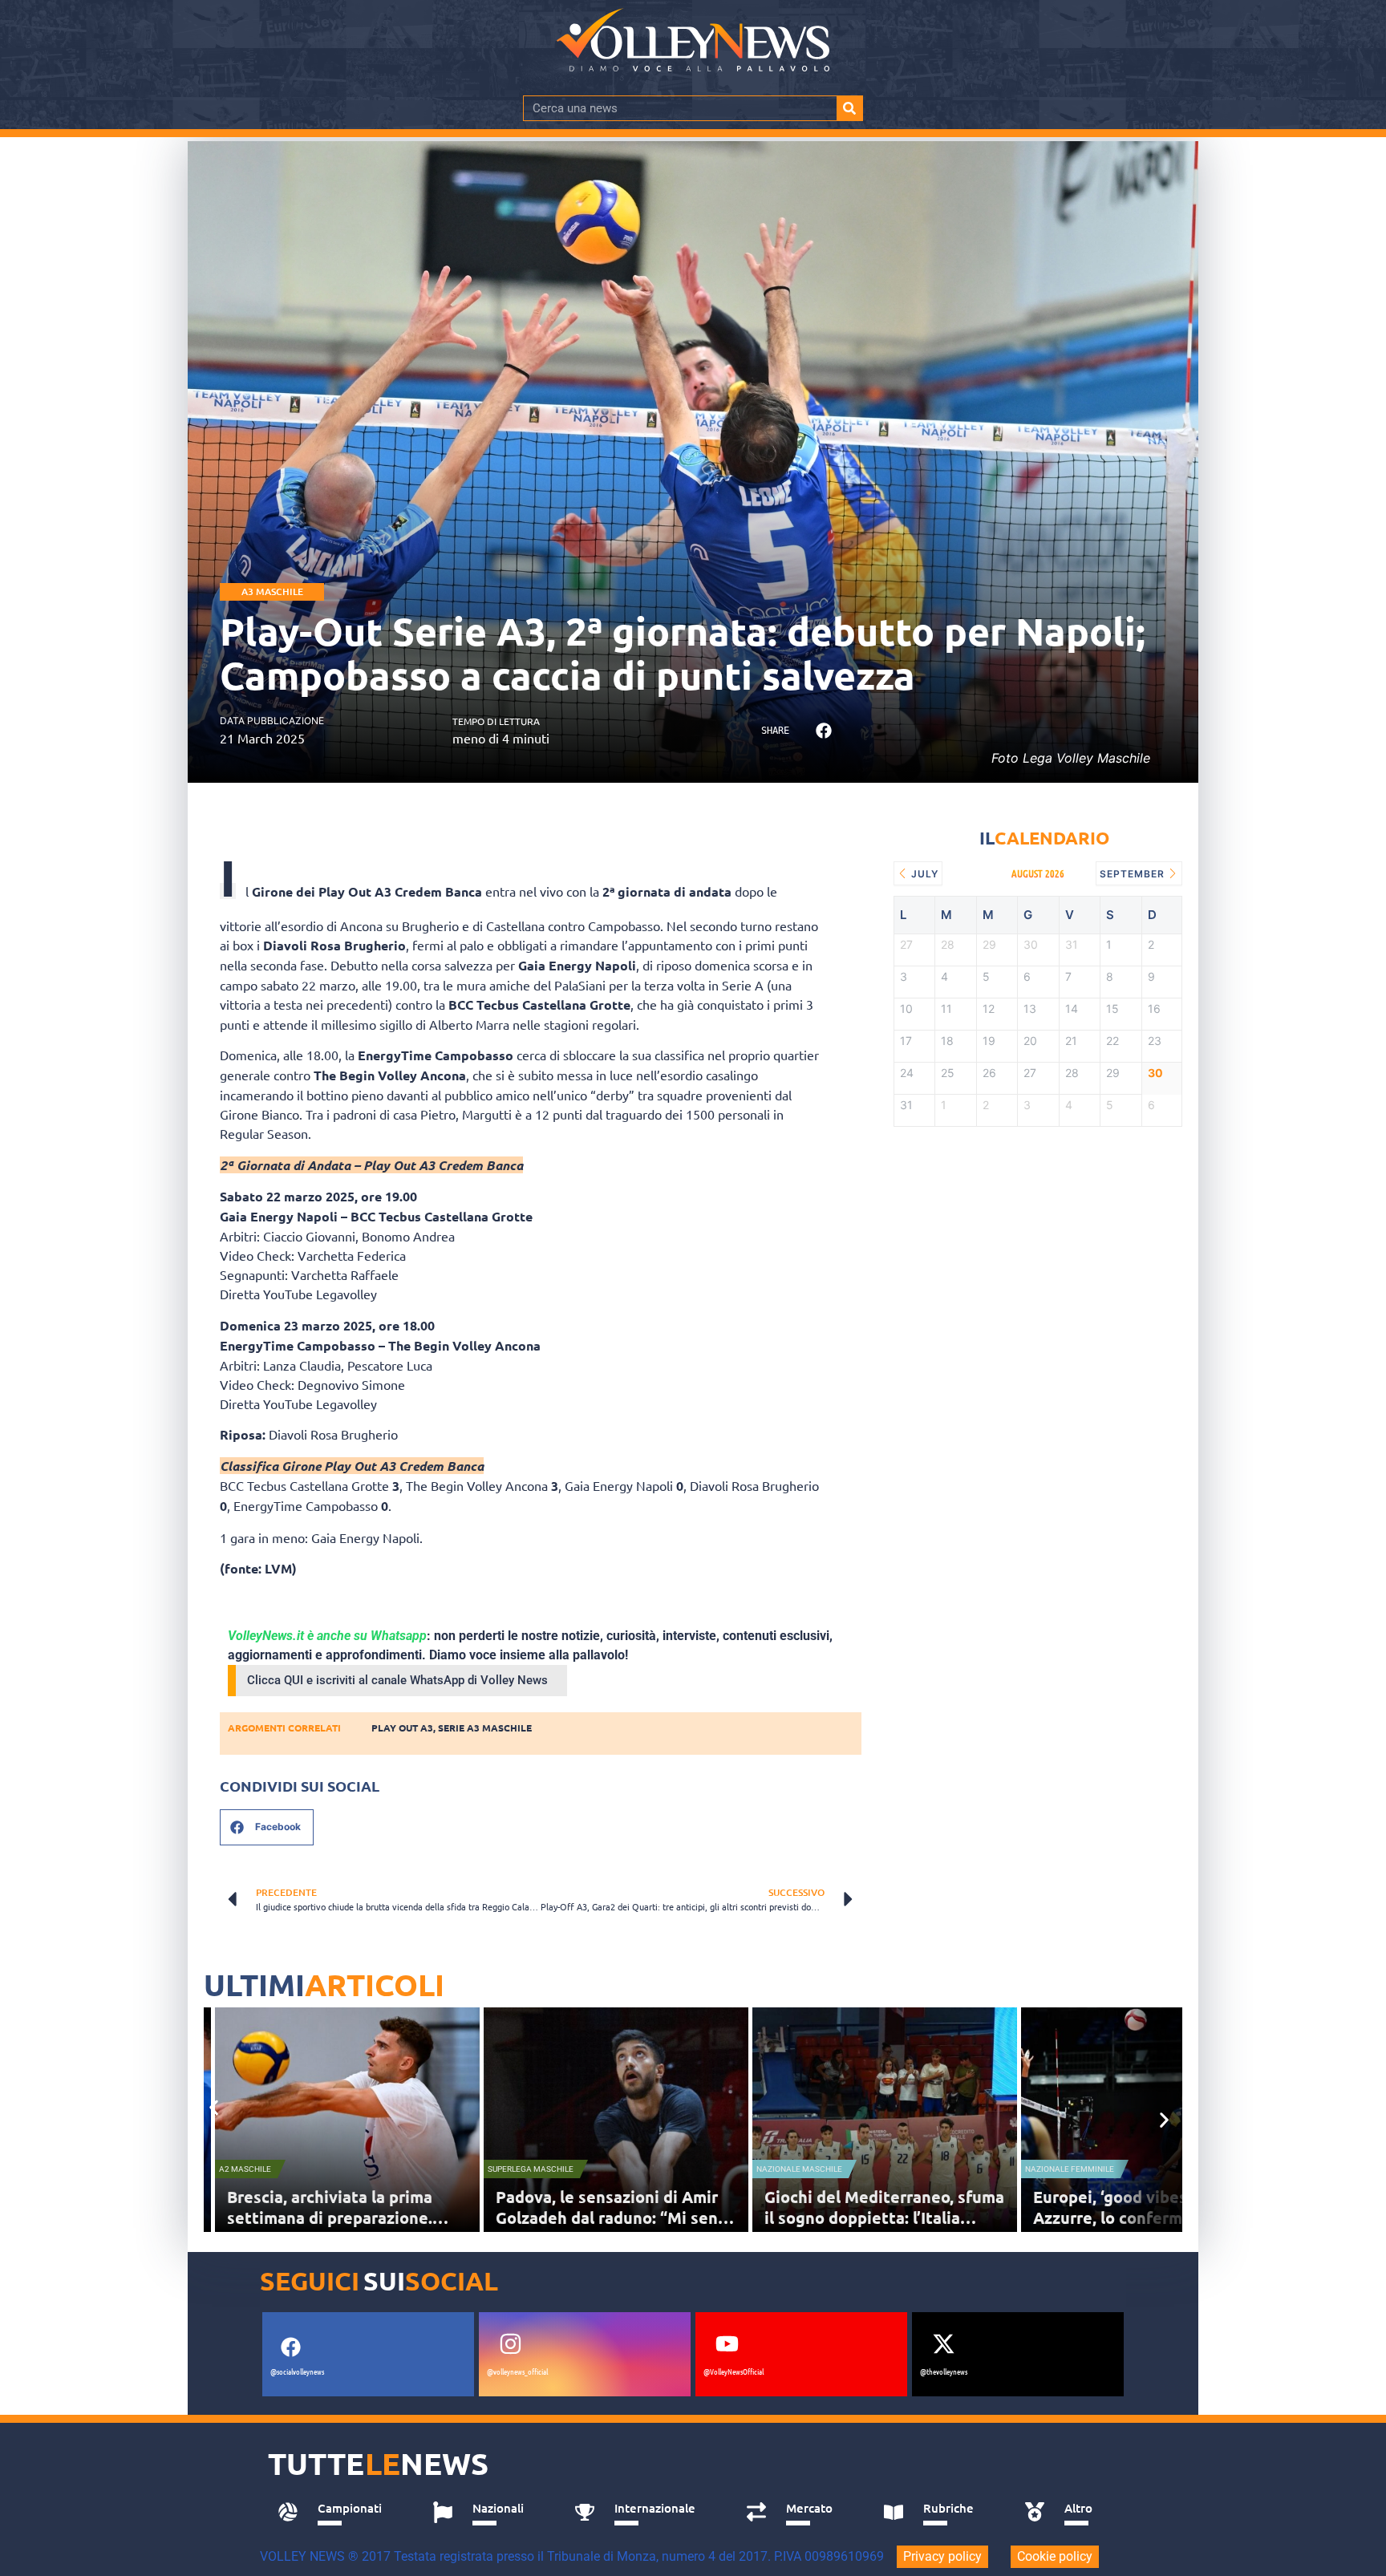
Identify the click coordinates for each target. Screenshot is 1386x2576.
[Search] (849, 108)
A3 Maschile (272, 591)
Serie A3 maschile (485, 1727)
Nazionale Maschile (799, 2169)
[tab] (337, 2513)
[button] (823, 731)
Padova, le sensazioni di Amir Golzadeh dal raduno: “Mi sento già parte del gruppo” (615, 2218)
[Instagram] (510, 2343)
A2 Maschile (245, 2169)
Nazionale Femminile (1070, 2169)
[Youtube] (727, 2343)
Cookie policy (1055, 2556)
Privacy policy (942, 2556)
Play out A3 (402, 1727)
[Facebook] (290, 2347)
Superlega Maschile (531, 2169)
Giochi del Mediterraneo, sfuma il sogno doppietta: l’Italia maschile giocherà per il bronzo (884, 2218)
